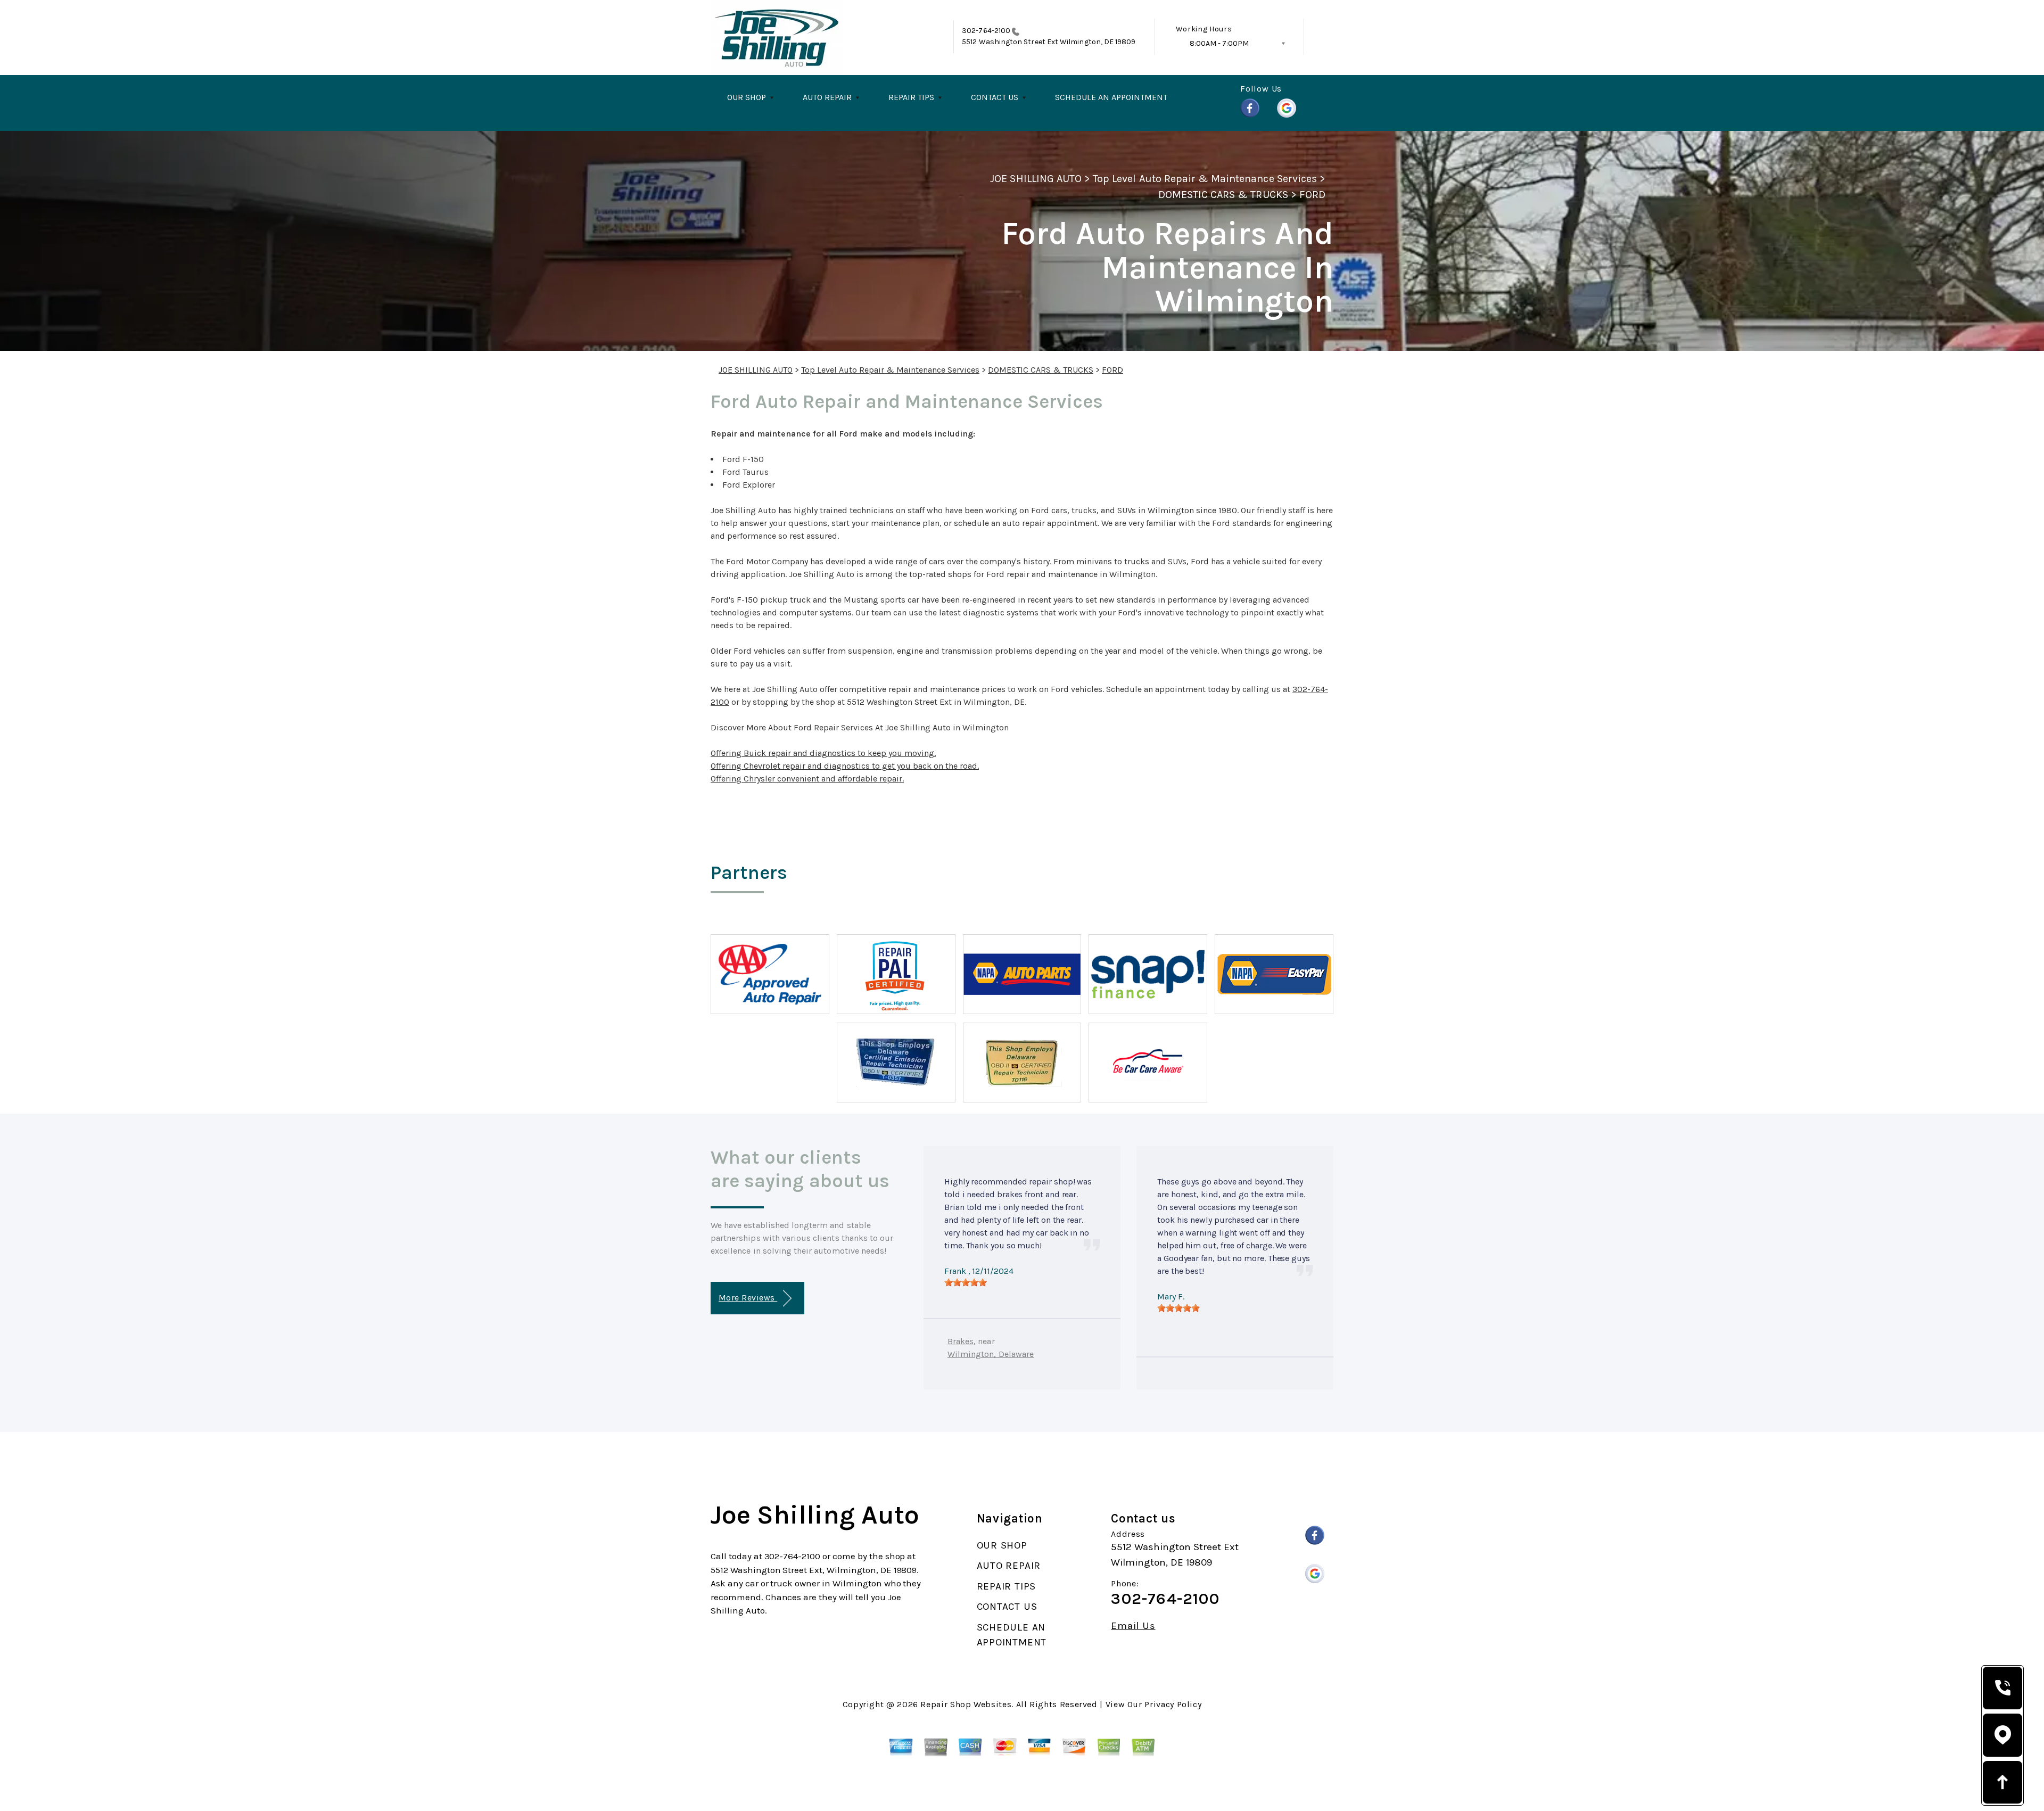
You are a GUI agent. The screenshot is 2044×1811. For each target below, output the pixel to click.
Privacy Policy (1173, 1704)
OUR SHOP (747, 97)
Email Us (1133, 1626)
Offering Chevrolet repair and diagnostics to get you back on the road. (845, 766)
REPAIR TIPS (911, 97)
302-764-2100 (986, 31)
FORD (1312, 195)
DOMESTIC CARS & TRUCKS (1223, 195)
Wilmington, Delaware (991, 1354)
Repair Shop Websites (966, 1704)
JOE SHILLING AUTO (1036, 179)
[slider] (966, 1282)
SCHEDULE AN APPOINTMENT (1111, 97)
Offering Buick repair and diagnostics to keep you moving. (823, 753)
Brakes (961, 1341)
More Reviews (748, 1298)
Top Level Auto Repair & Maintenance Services (1205, 179)
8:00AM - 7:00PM (1219, 43)
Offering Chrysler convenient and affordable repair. (807, 779)
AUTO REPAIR (827, 97)
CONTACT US (995, 97)
